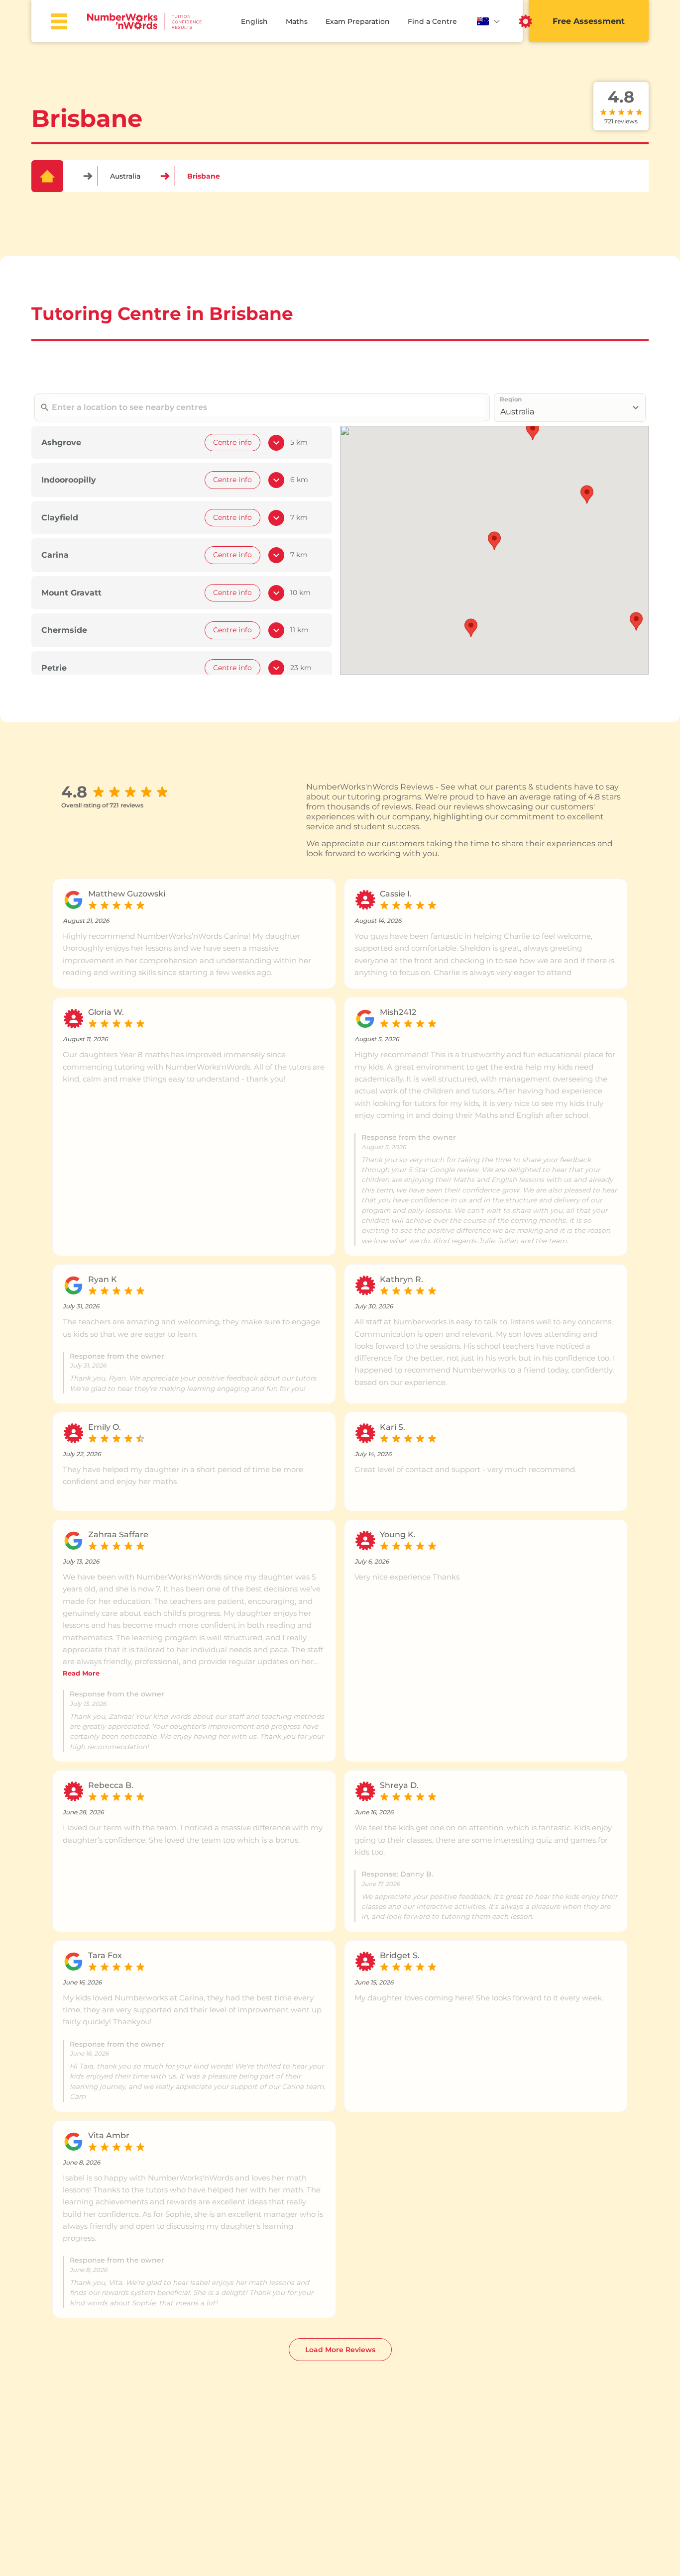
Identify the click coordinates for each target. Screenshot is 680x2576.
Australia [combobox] (517, 412)
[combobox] (268, 407)
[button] (494, 541)
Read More (81, 1673)
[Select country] (489, 21)
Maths (297, 21)
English (254, 21)
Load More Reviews (340, 2350)
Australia (125, 176)
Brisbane (204, 176)
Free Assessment (589, 21)
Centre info (232, 442)
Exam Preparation (358, 21)
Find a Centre (432, 21)
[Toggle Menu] (59, 21)
